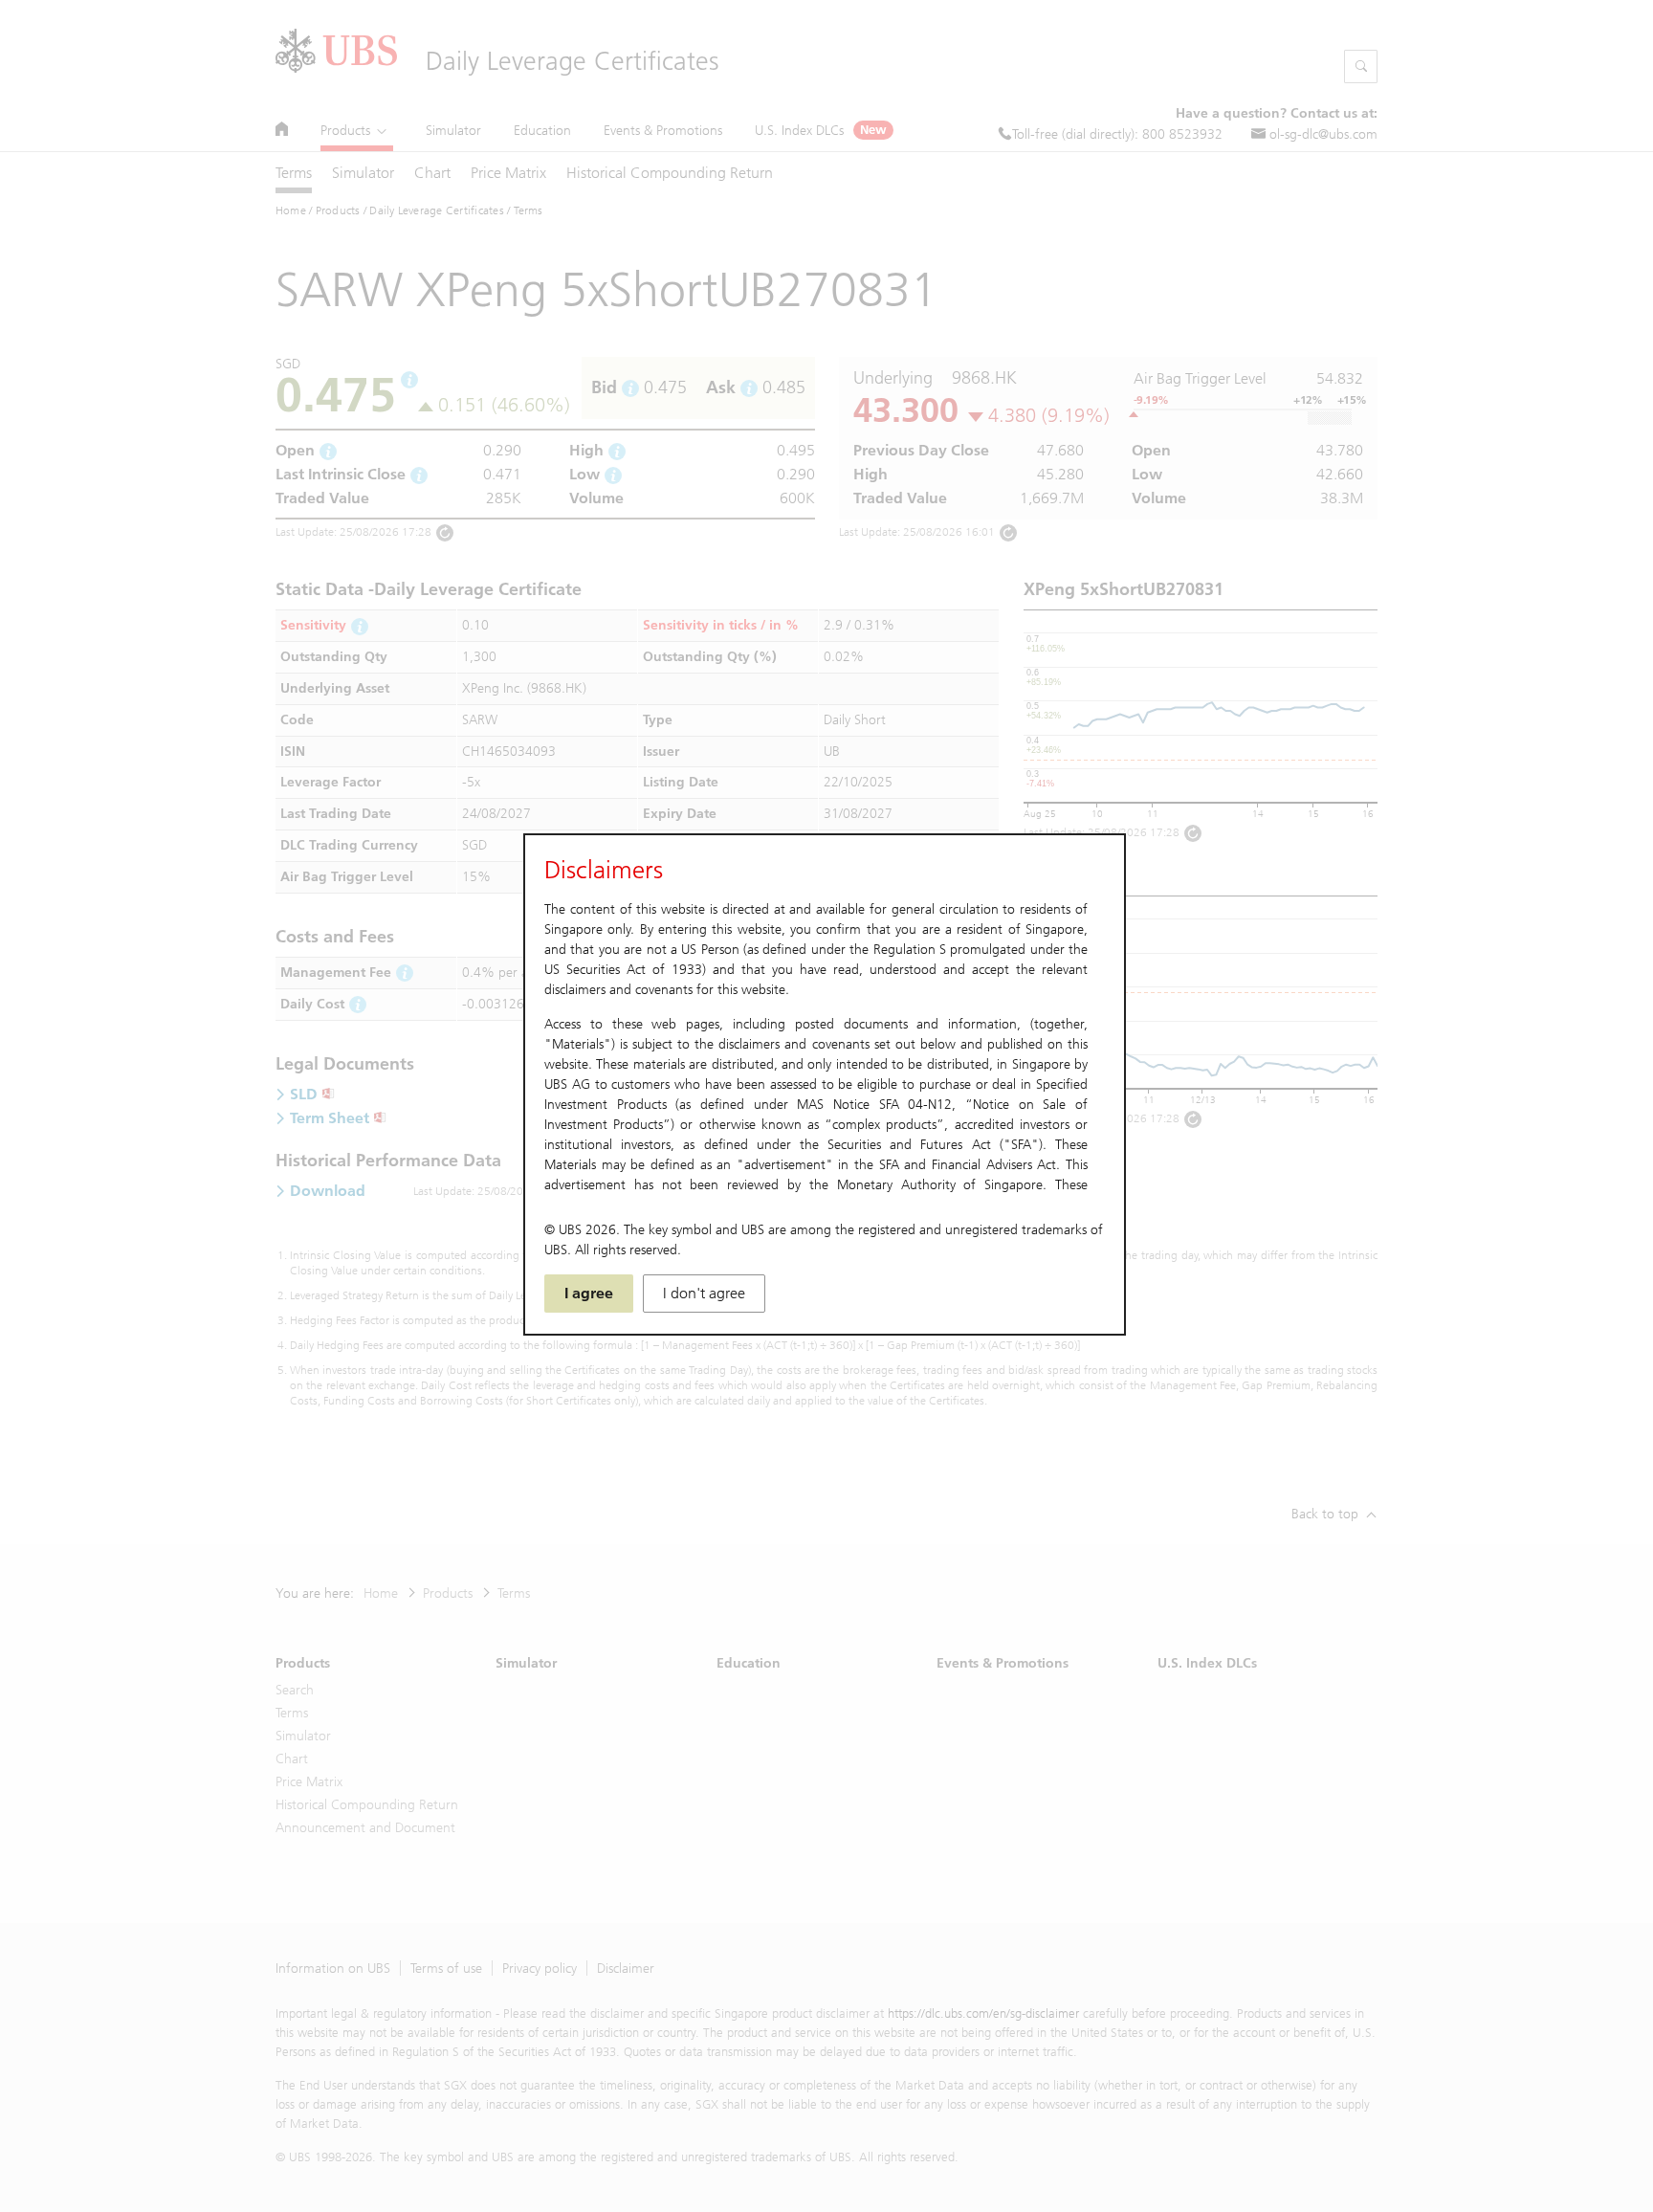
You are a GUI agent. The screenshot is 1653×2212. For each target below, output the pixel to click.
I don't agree (704, 1293)
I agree (589, 1293)
